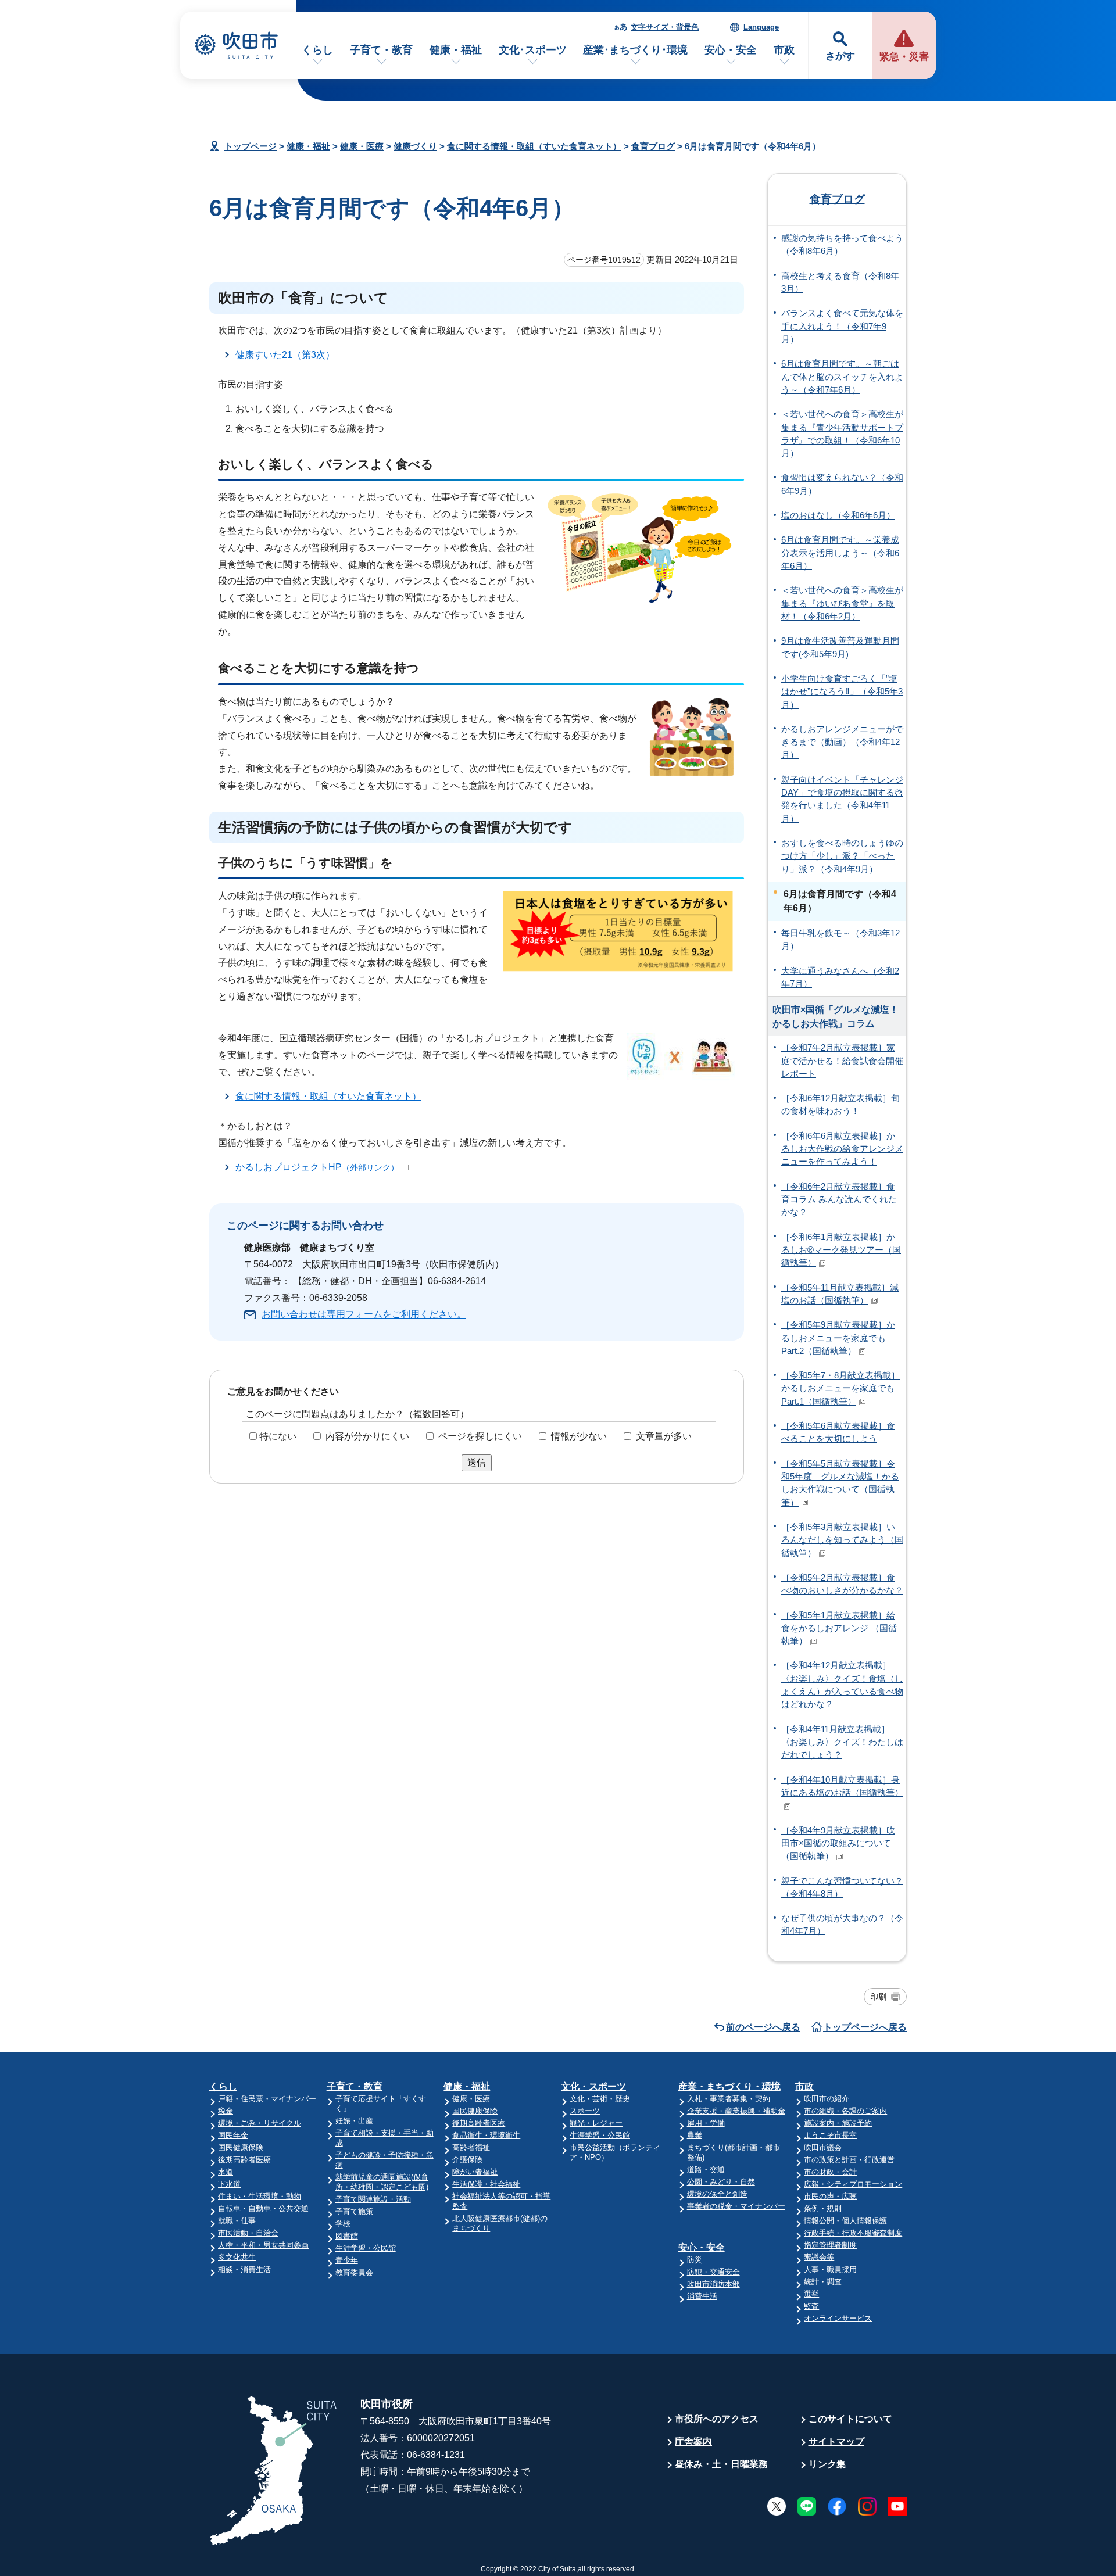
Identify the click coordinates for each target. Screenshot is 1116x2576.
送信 (477, 1462)
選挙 (811, 2294)
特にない (278, 1436)
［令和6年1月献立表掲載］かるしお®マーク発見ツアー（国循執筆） (841, 1250)
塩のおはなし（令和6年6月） (838, 515)
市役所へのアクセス (717, 2419)
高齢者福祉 (471, 2147)
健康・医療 (362, 146)
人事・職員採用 (830, 2269)
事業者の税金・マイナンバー (736, 2206)
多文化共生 (237, 2257)
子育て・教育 (381, 50)
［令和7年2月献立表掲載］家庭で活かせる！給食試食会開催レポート (842, 1061)
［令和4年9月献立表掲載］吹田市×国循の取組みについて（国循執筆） (838, 1844)
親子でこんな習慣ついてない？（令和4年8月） (842, 1887)
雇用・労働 (706, 2123)
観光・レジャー (596, 2123)
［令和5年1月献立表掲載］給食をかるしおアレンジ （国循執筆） (839, 1629)
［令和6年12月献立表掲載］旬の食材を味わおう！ (840, 1105)
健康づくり (415, 146)
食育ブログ (653, 146)
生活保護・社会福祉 (486, 2184)
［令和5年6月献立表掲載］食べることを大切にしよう (838, 1432)
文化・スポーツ (593, 2086)
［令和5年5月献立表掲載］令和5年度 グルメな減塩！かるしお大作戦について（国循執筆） (840, 1483)
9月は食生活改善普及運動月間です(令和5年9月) (840, 647)
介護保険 (467, 2160)
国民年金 (233, 2135)
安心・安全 (731, 50)
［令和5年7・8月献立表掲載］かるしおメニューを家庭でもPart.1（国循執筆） (840, 1389)
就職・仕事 (237, 2221)
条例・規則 (823, 2208)
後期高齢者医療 (244, 2160)
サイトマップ (836, 2441)
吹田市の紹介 (827, 2099)
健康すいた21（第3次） (285, 355)
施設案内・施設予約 (838, 2123)
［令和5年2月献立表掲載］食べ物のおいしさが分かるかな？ (842, 1584)
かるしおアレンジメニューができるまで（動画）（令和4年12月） (842, 742)
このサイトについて (850, 2419)
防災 (695, 2260)
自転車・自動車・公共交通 (263, 2208)
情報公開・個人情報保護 (845, 2221)
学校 (343, 2224)
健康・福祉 (456, 50)
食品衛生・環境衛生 (486, 2135)
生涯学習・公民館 (366, 2248)
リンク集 (827, 2464)
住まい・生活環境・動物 (260, 2196)
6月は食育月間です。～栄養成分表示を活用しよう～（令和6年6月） (840, 553)
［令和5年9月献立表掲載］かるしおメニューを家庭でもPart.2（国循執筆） (838, 1338)
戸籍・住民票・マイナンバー (267, 2099)
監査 (811, 2306)
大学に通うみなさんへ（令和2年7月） (840, 977)
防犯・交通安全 (713, 2272)
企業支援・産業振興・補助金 (736, 2111)
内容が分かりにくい (367, 1436)
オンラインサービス (838, 2318)
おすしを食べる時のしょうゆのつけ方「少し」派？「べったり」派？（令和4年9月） (842, 856)
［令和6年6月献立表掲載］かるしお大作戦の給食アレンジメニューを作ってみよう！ (842, 1149)
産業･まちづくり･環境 (635, 50)
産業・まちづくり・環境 (729, 2086)
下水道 (229, 2184)
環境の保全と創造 (717, 2194)
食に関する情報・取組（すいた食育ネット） (534, 146)
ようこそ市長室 (830, 2135)
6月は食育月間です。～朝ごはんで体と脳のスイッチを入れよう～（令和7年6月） (842, 377)
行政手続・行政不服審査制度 (853, 2233)
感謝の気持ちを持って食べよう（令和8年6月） (842, 245)
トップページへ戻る (865, 2027)
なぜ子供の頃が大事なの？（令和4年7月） (842, 1925)
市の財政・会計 (830, 2172)
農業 (695, 2135)
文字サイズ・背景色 (665, 27)
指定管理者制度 (830, 2245)
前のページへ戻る (763, 2027)
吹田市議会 (823, 2147)
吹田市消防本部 (713, 2284)
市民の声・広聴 (830, 2196)
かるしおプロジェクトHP (317, 1167)
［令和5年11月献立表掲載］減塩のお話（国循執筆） (840, 1294)
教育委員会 (354, 2272)
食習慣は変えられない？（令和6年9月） (842, 484)
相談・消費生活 (244, 2269)
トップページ (251, 146)
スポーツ (585, 2111)
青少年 (347, 2260)
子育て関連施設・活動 (373, 2199)
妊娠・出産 (354, 2121)
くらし (317, 50)
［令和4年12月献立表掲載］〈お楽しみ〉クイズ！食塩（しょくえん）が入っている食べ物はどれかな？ (842, 1685)
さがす (840, 56)
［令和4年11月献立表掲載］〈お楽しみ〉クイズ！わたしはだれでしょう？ (842, 1742)
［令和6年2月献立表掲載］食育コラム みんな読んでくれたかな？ (839, 1200)
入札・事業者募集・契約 (729, 2099)
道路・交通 (706, 2170)
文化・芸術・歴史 (600, 2099)
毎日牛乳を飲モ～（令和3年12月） (840, 940)
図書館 (347, 2236)
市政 (784, 50)
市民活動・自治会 (248, 2233)
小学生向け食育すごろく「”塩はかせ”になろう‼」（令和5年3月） (842, 692)
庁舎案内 (693, 2441)
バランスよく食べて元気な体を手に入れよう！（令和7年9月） (842, 326)
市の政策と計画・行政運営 (849, 2160)
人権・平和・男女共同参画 (263, 2245)
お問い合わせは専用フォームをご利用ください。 (364, 1314)
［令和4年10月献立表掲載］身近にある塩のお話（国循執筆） (842, 1786)
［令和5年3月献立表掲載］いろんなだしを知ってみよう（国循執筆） (842, 1540)
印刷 (878, 1997)
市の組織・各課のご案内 (845, 2111)
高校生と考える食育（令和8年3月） (840, 282)
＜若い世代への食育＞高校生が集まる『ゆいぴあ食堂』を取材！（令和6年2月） (842, 603)
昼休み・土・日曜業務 (721, 2464)
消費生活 (702, 2296)
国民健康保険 (241, 2147)
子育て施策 (354, 2211)
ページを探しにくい (480, 1436)
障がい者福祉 (475, 2172)
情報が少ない (579, 1436)
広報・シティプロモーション (853, 2184)
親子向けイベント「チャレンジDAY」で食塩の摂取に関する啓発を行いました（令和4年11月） (842, 799)
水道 (226, 2172)
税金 (226, 2111)
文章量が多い (664, 1436)
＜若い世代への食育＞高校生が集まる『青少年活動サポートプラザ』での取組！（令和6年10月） (842, 434)
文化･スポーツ (533, 50)
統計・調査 (823, 2282)
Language (761, 27)
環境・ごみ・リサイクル (260, 2123)
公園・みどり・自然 (721, 2182)
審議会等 (819, 2257)
